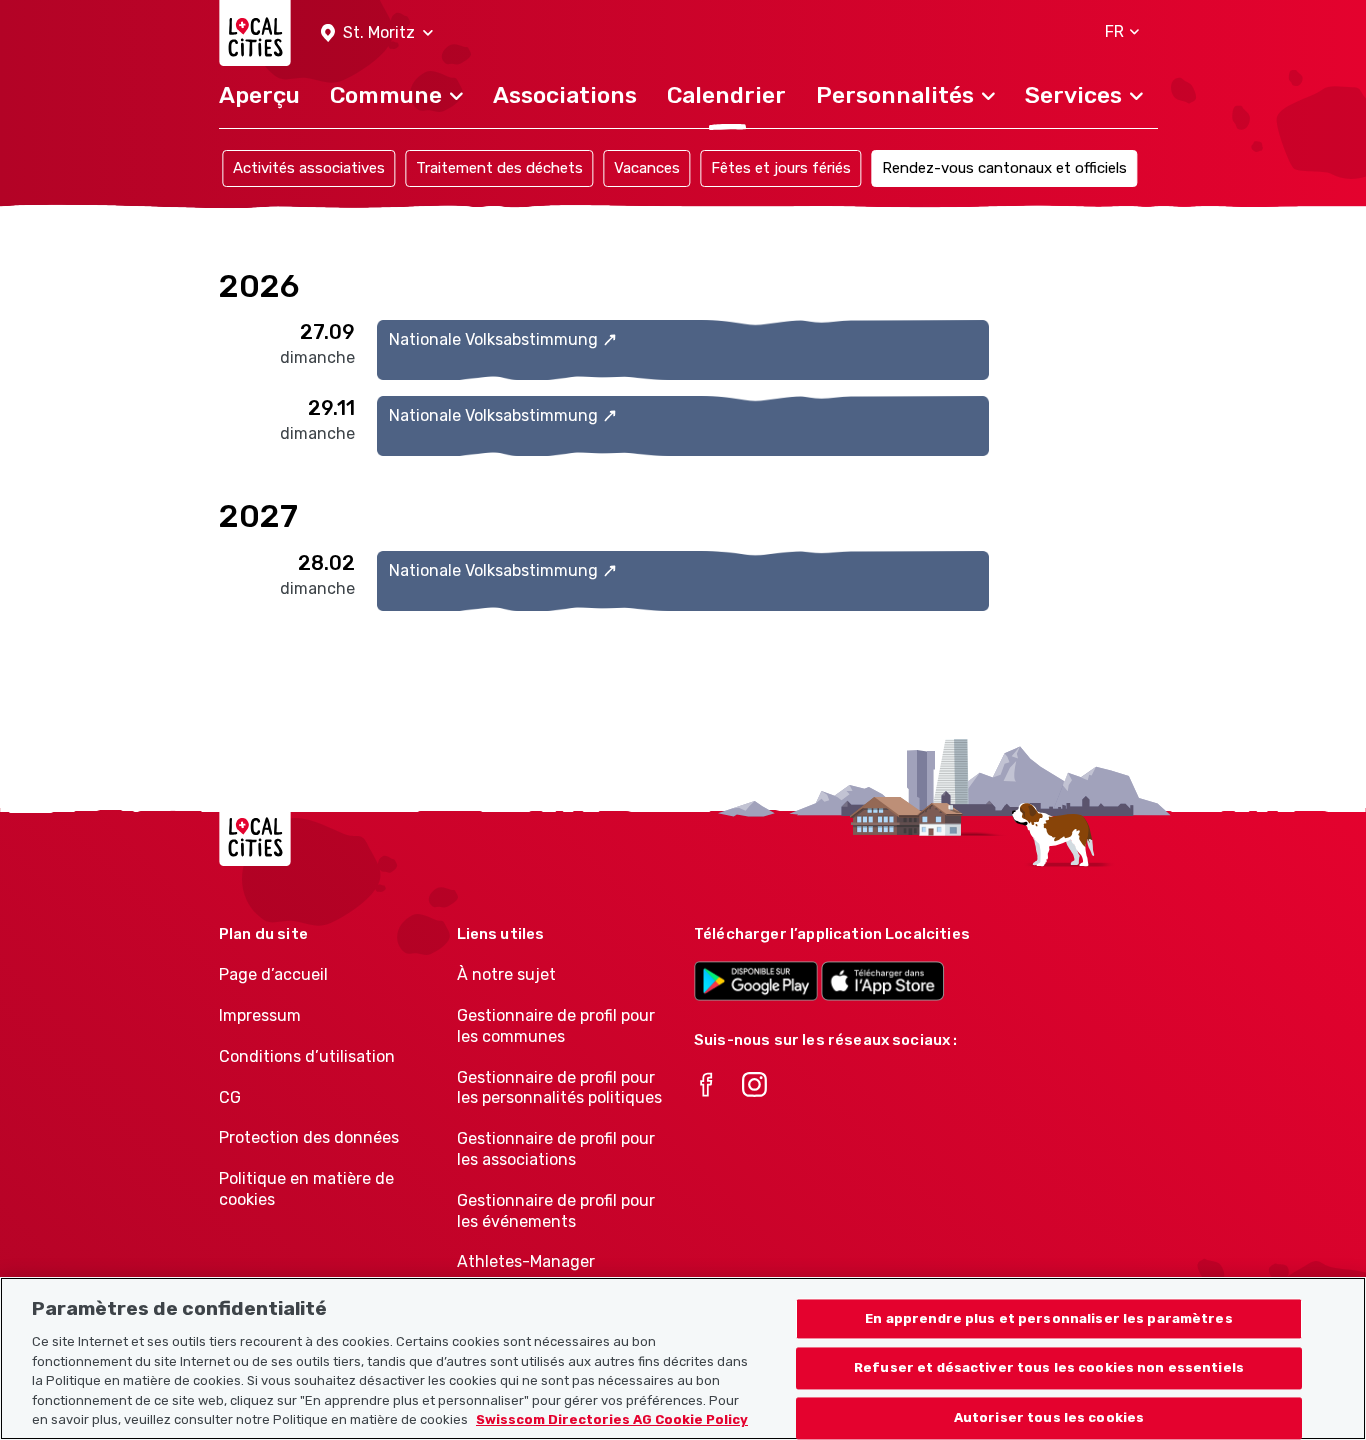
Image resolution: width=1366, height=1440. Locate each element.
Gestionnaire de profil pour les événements (556, 1211)
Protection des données (309, 1137)
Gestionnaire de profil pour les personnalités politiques (559, 1088)
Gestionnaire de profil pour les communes (556, 1026)
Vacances (647, 168)
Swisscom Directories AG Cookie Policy (612, 1419)
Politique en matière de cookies (306, 1189)
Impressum (260, 1015)
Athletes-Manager (526, 1261)
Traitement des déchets (499, 168)
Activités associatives (309, 168)
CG (230, 1097)
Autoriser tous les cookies (1049, 1418)
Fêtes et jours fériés (781, 168)
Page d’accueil (273, 974)
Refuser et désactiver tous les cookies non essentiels (1049, 1368)
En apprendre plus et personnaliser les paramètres (1048, 1318)
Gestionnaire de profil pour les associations (556, 1149)
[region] (683, 1358)
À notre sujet (506, 974)
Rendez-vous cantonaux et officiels (1004, 168)
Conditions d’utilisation (307, 1056)
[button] (377, 33)
